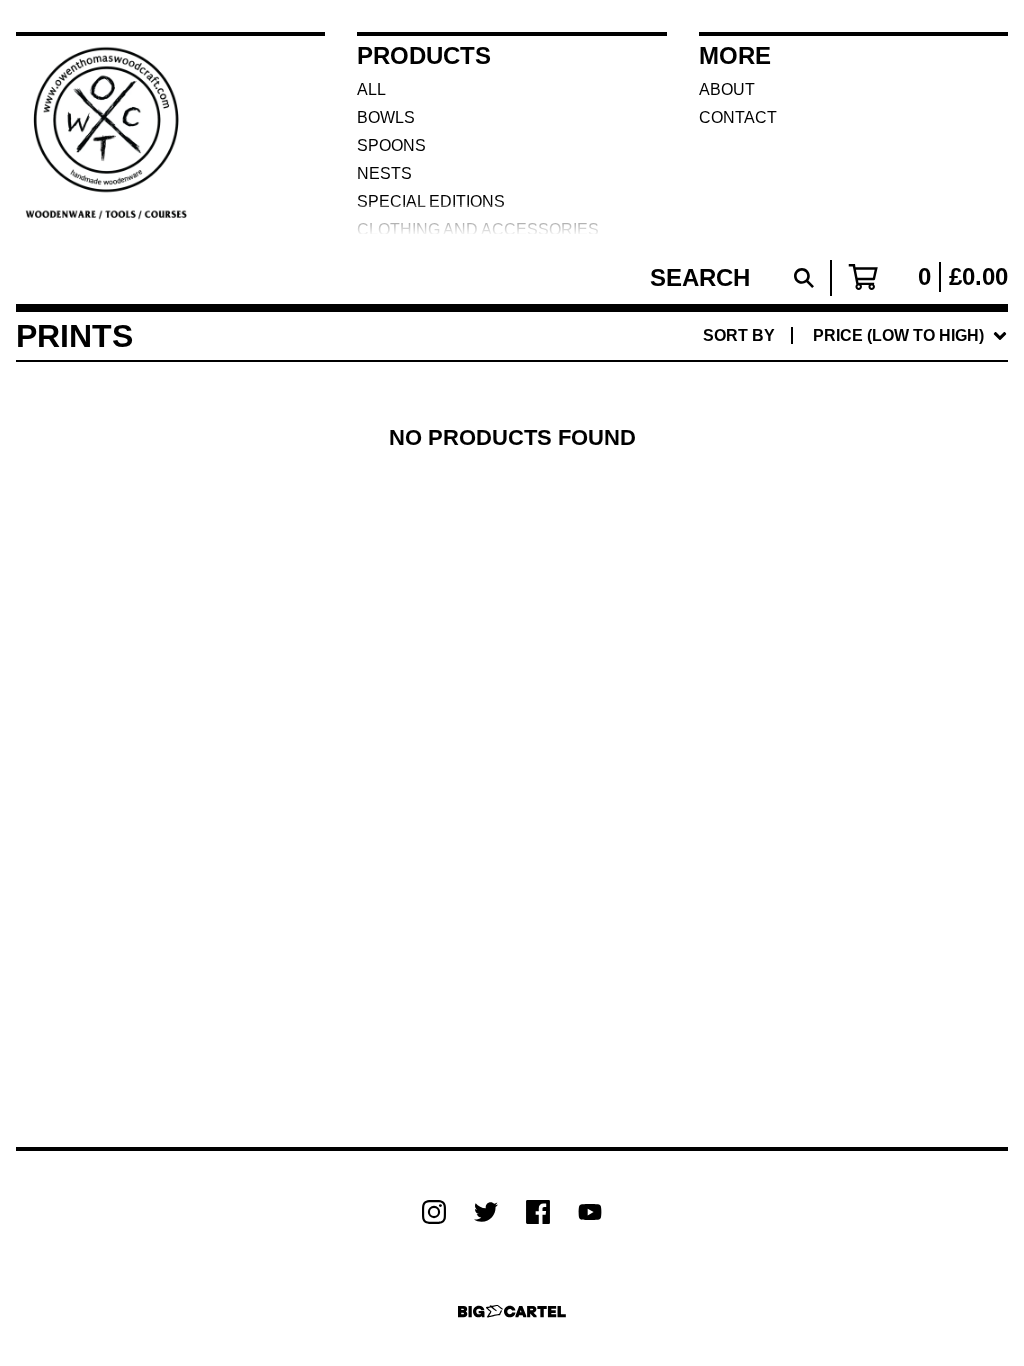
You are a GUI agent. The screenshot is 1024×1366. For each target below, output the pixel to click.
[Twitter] (486, 1212)
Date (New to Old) (855, 547)
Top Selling (828, 451)
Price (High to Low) (860, 643)
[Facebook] (538, 1212)
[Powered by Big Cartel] (512, 1311)
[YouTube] (590, 1212)
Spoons (391, 145)
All (371, 89)
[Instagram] (434, 1212)
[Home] (109, 134)
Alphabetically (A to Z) (881, 483)
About (727, 89)
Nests (384, 173)
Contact (738, 117)
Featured (819, 387)
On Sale (811, 419)
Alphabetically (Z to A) (881, 515)
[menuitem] (855, 336)
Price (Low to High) (860, 611)
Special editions (431, 201)
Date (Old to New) (855, 579)
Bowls (386, 117)
